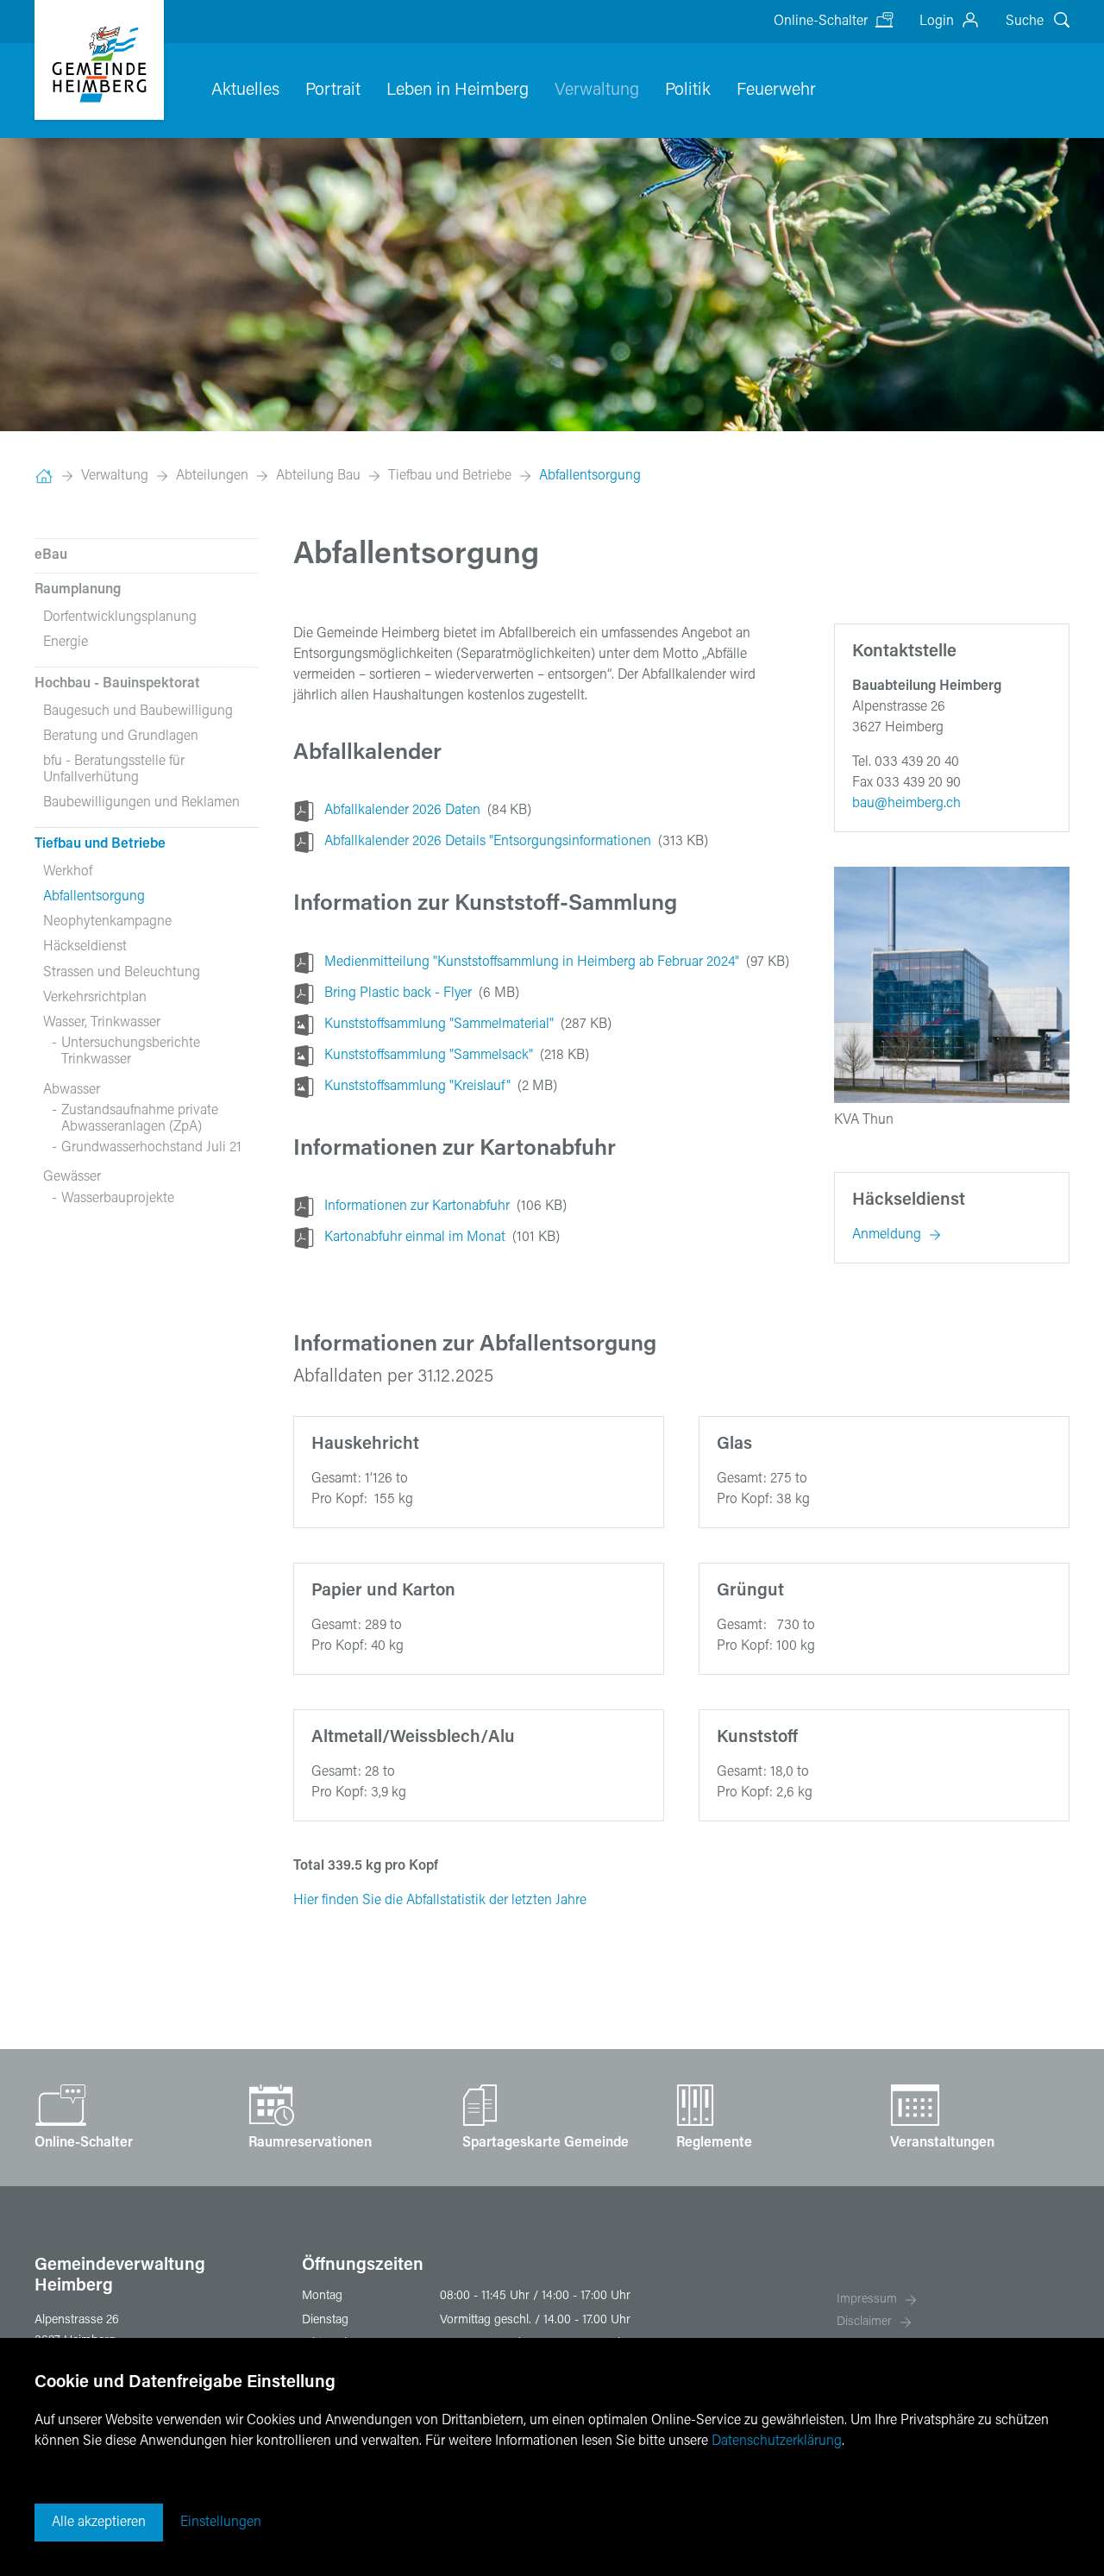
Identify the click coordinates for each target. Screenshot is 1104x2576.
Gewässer (72, 1177)
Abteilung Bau (318, 476)
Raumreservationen (310, 2143)
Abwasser (72, 1090)
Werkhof (68, 872)
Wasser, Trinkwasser (102, 1023)
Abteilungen (212, 476)
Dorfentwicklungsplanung (120, 617)
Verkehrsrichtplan (95, 998)
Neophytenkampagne (107, 922)
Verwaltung (597, 91)
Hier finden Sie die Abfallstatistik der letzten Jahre (440, 1901)
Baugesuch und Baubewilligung (138, 711)
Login (937, 22)
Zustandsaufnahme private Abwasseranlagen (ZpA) (140, 1119)
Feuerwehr (776, 91)
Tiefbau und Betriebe (450, 476)
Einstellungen (221, 2523)
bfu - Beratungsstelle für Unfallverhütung (114, 770)
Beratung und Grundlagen (121, 736)
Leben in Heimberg (458, 91)
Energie (66, 642)
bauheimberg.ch (906, 804)
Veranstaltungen (942, 2143)
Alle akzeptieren (99, 2523)
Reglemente (714, 2143)
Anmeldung (887, 1235)
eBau (51, 555)
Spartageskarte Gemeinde (546, 2143)
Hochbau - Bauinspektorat (117, 684)
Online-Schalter (821, 22)
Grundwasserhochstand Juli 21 (151, 1148)
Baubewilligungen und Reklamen (141, 803)
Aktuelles (245, 91)
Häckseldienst (85, 947)
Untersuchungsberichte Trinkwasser (131, 1052)
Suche (1025, 22)
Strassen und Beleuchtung (122, 973)
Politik (688, 91)
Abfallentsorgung (590, 476)
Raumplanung (78, 590)
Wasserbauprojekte (118, 1199)
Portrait (333, 91)
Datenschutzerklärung (777, 2441)
